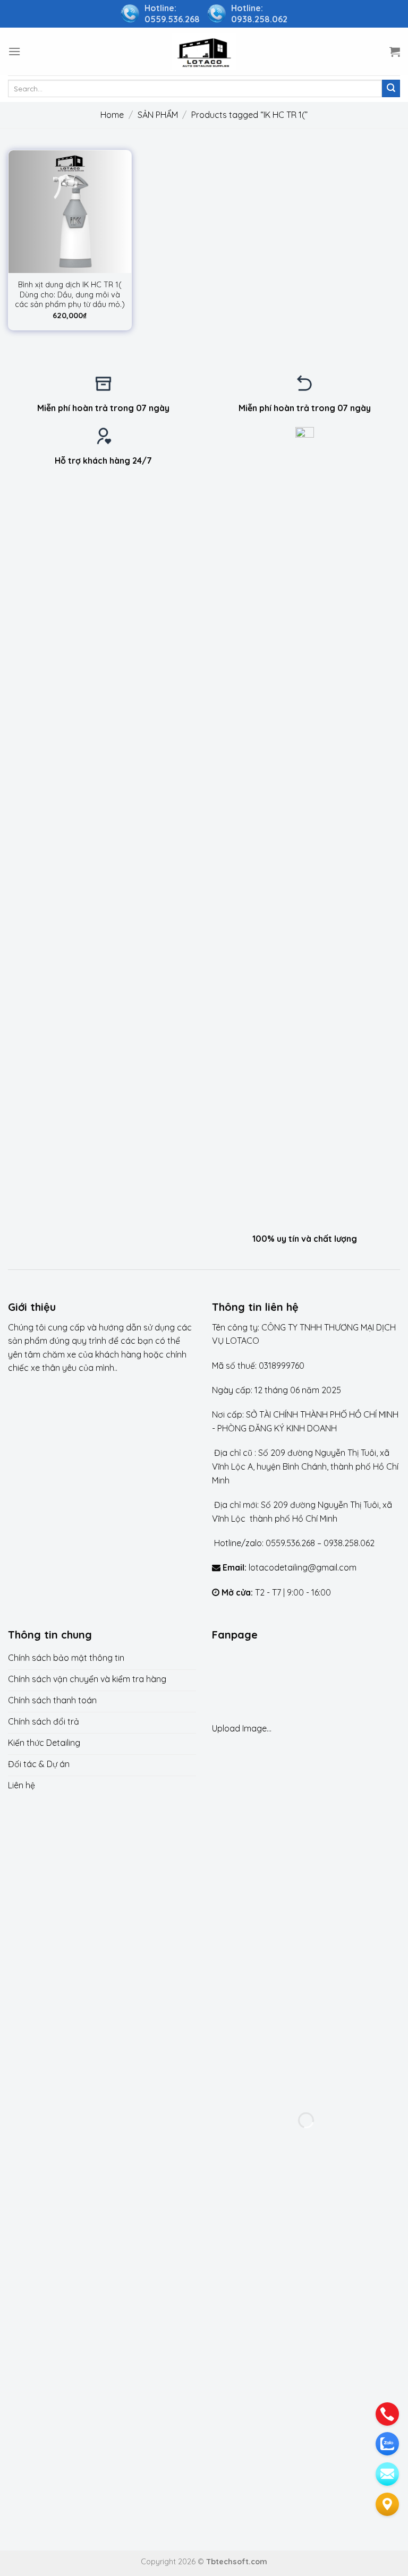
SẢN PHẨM (158, 115)
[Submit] (391, 89)
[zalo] (387, 2444)
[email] (387, 2474)
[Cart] (395, 52)
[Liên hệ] (387, 2504)
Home (112, 115)
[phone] (387, 2414)
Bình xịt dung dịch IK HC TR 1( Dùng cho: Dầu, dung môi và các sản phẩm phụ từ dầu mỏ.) (70, 295)
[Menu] (14, 51)
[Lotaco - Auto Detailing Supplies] (204, 51)
